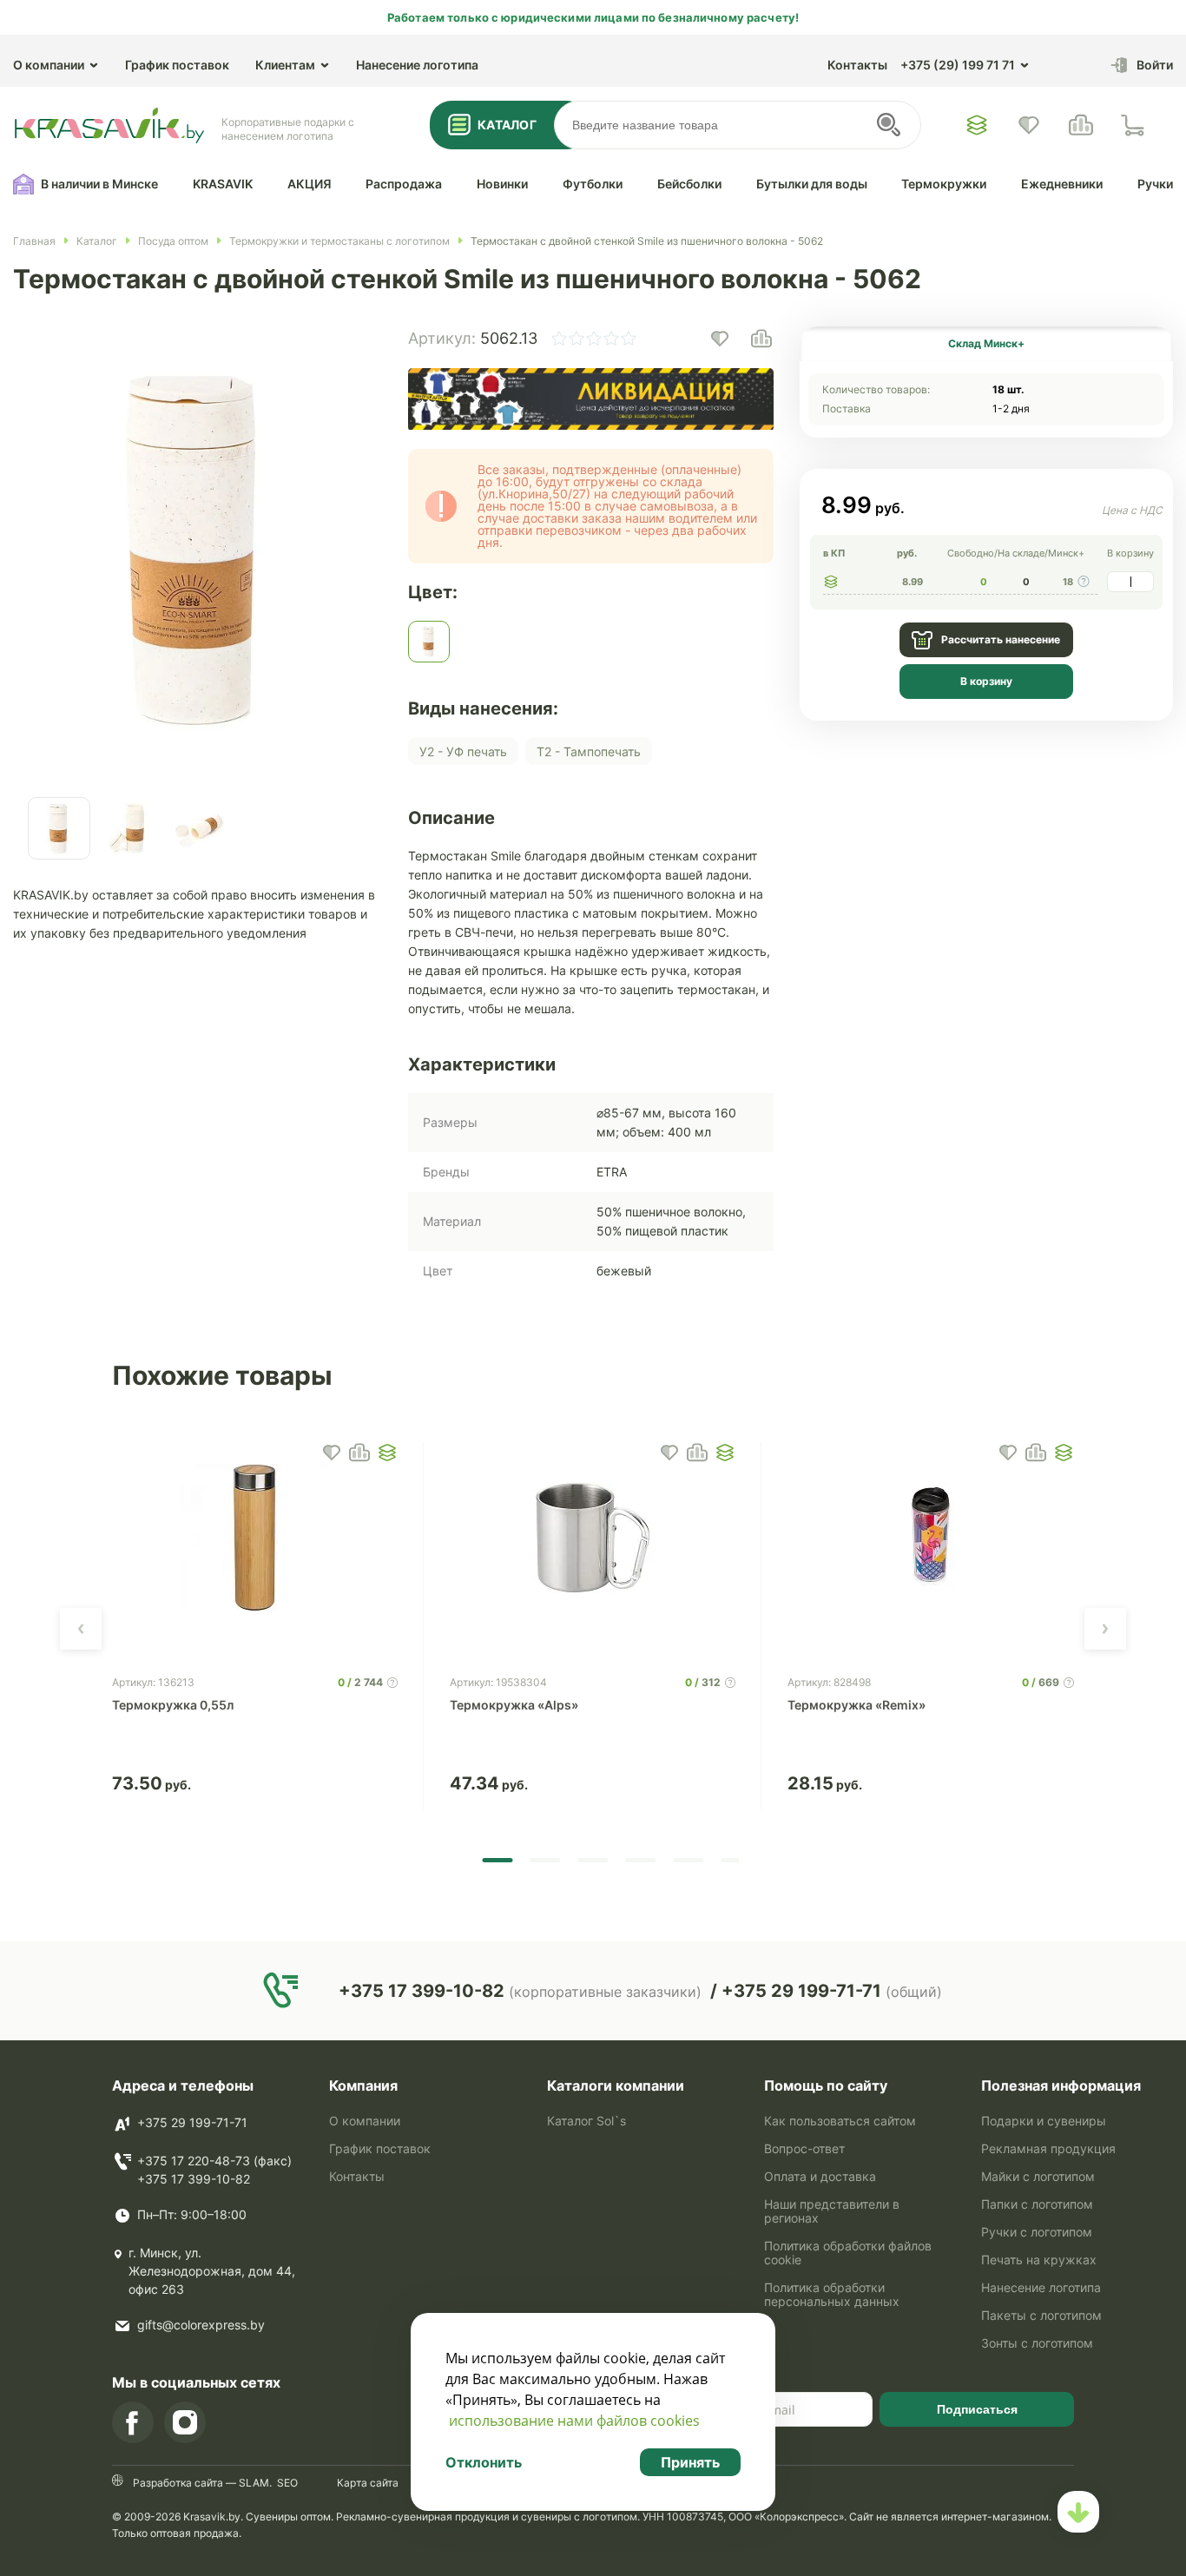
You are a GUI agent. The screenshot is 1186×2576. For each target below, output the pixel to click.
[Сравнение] (1081, 125)
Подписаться (977, 2409)
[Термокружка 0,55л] (255, 1538)
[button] (720, 339)
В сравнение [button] (359, 1453)
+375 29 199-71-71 (192, 2122)
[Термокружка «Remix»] (930, 1538)
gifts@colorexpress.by (201, 2325)
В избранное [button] (332, 1453)
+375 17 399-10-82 (194, 2179)
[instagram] (185, 2422)
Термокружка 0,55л (173, 1705)
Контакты (857, 65)
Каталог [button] (507, 125)
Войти (1155, 65)
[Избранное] (977, 125)
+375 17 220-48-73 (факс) (214, 2161)
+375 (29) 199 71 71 (958, 65)
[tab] (986, 344)
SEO (287, 2483)
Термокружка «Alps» (514, 1705)
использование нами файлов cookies (574, 2421)
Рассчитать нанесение (1001, 639)
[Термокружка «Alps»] (593, 1538)
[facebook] (133, 2422)
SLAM (253, 2483)
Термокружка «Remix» (857, 1705)
